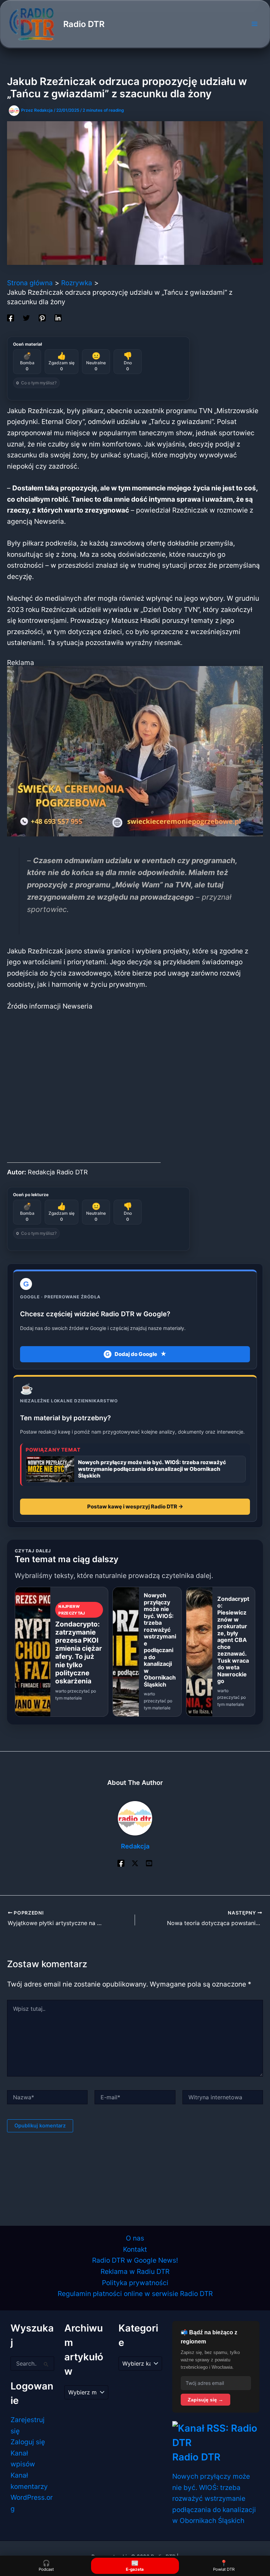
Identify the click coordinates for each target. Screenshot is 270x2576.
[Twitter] (26, 317)
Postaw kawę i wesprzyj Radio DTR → (135, 1507)
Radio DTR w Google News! (135, 2260)
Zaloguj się (28, 2442)
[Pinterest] (42, 317)
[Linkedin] (58, 317)
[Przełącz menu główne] (254, 24)
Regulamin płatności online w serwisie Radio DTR (135, 2294)
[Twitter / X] (135, 1863)
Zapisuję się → (205, 2400)
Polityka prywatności (135, 2283)
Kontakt (135, 2249)
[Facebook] (11, 317)
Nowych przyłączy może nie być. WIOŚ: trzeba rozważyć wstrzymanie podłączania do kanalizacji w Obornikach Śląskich (214, 2498)
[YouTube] (149, 1863)
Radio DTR (84, 24)
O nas (135, 2238)
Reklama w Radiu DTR (135, 2271)
